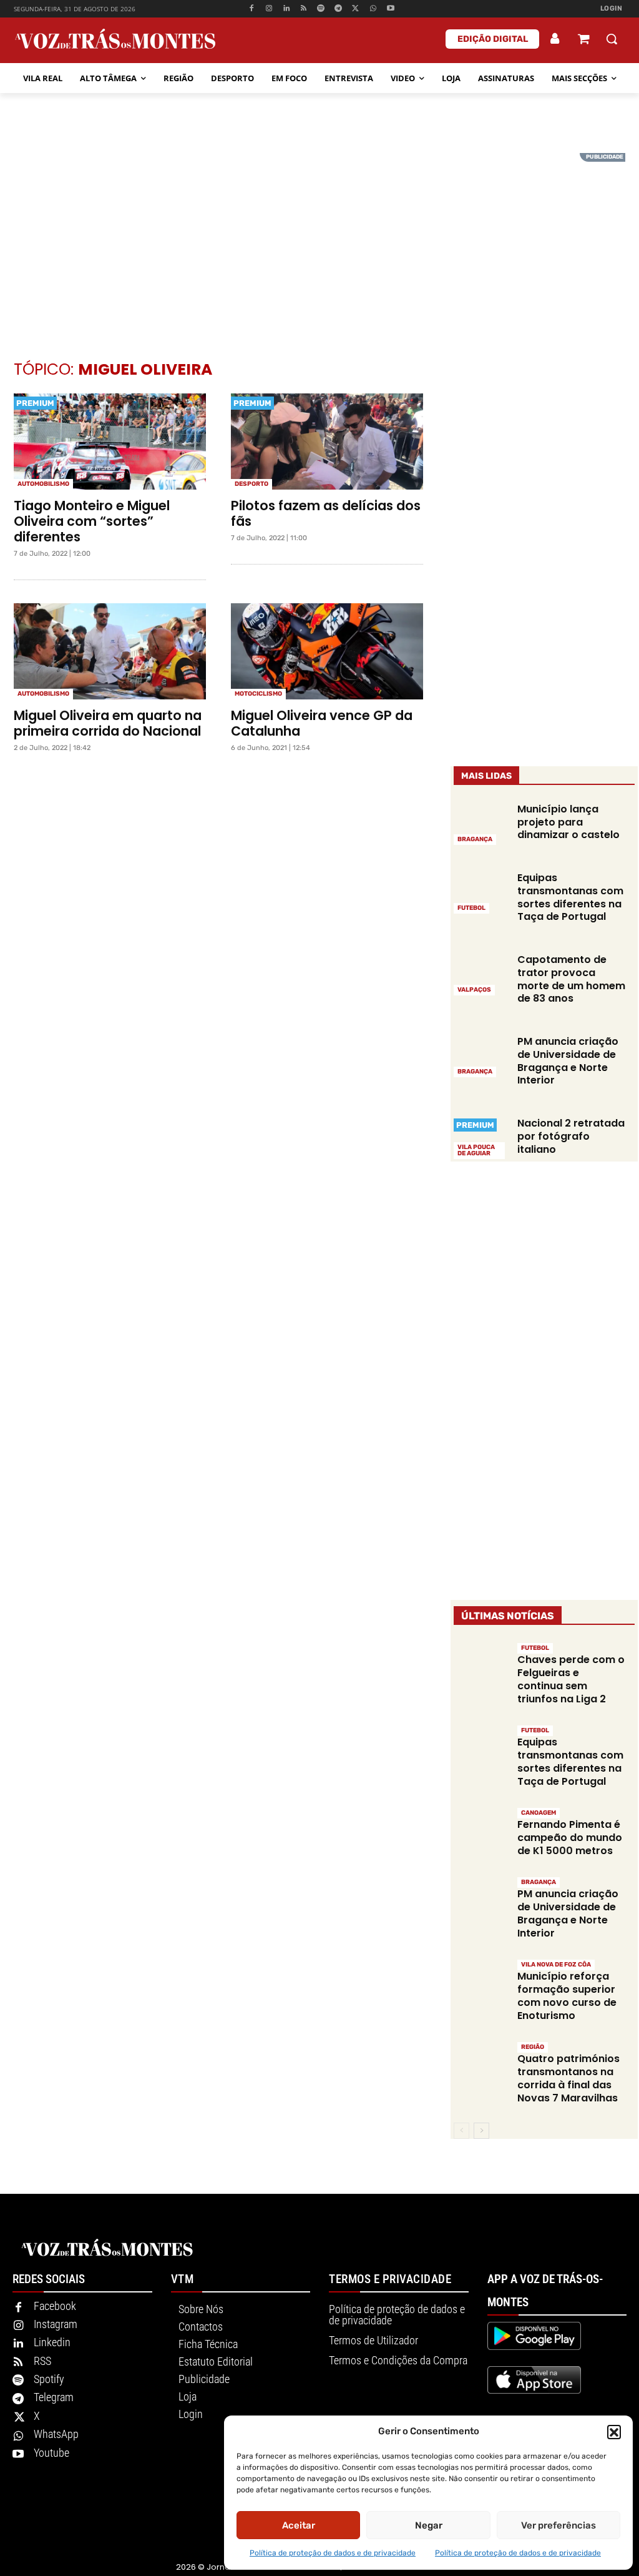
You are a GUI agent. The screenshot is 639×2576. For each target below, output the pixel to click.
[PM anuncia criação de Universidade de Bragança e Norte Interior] (481, 1055)
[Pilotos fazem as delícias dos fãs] (327, 442)
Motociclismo (258, 694)
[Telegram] (339, 9)
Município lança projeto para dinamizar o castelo (568, 822)
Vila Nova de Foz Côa (556, 1965)
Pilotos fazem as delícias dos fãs (326, 513)
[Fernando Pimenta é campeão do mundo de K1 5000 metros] (481, 1833)
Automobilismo (43, 484)
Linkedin (52, 2342)
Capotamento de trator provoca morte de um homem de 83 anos (571, 979)
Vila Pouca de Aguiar (476, 1150)
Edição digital (493, 39)
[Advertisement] (319, 240)
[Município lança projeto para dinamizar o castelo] (481, 823)
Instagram (56, 2324)
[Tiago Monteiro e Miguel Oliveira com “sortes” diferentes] (110, 442)
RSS (42, 2361)
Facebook (55, 2306)
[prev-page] (461, 2131)
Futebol (471, 908)
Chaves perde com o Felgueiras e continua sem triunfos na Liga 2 (571, 1679)
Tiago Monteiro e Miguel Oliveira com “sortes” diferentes (92, 521)
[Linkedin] (286, 9)
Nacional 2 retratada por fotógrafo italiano (571, 1136)
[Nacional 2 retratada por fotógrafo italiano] (481, 1137)
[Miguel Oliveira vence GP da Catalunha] (327, 651)
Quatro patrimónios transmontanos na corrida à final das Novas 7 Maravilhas (568, 2078)
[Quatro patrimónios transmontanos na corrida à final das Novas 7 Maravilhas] (481, 2067)
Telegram (54, 2397)
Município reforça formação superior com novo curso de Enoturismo (567, 1996)
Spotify (49, 2379)
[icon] (583, 40)
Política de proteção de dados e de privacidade (333, 2553)
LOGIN (612, 8)
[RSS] (304, 9)
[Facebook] (252, 9)
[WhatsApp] (373, 9)
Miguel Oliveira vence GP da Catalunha (322, 723)
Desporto (251, 484)
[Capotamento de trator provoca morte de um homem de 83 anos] (481, 974)
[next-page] (481, 2131)
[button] (614, 2432)
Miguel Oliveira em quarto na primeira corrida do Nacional (108, 723)
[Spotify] (321, 9)
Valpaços (474, 990)
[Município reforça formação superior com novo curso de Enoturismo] (481, 1985)
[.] (555, 39)
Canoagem (539, 1813)
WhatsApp (56, 2434)
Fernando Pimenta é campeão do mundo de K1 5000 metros (570, 1838)
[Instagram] (269, 9)
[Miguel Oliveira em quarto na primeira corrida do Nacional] (110, 651)
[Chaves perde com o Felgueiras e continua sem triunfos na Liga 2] (481, 1668)
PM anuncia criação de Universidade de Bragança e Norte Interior (568, 1061)
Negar (429, 2525)
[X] (356, 9)
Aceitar (299, 2525)
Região (533, 2047)
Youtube (51, 2453)
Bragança (475, 839)
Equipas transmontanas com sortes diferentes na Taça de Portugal (570, 897)
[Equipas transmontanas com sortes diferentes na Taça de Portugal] (481, 892)
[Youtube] (390, 9)
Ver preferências (559, 2525)
